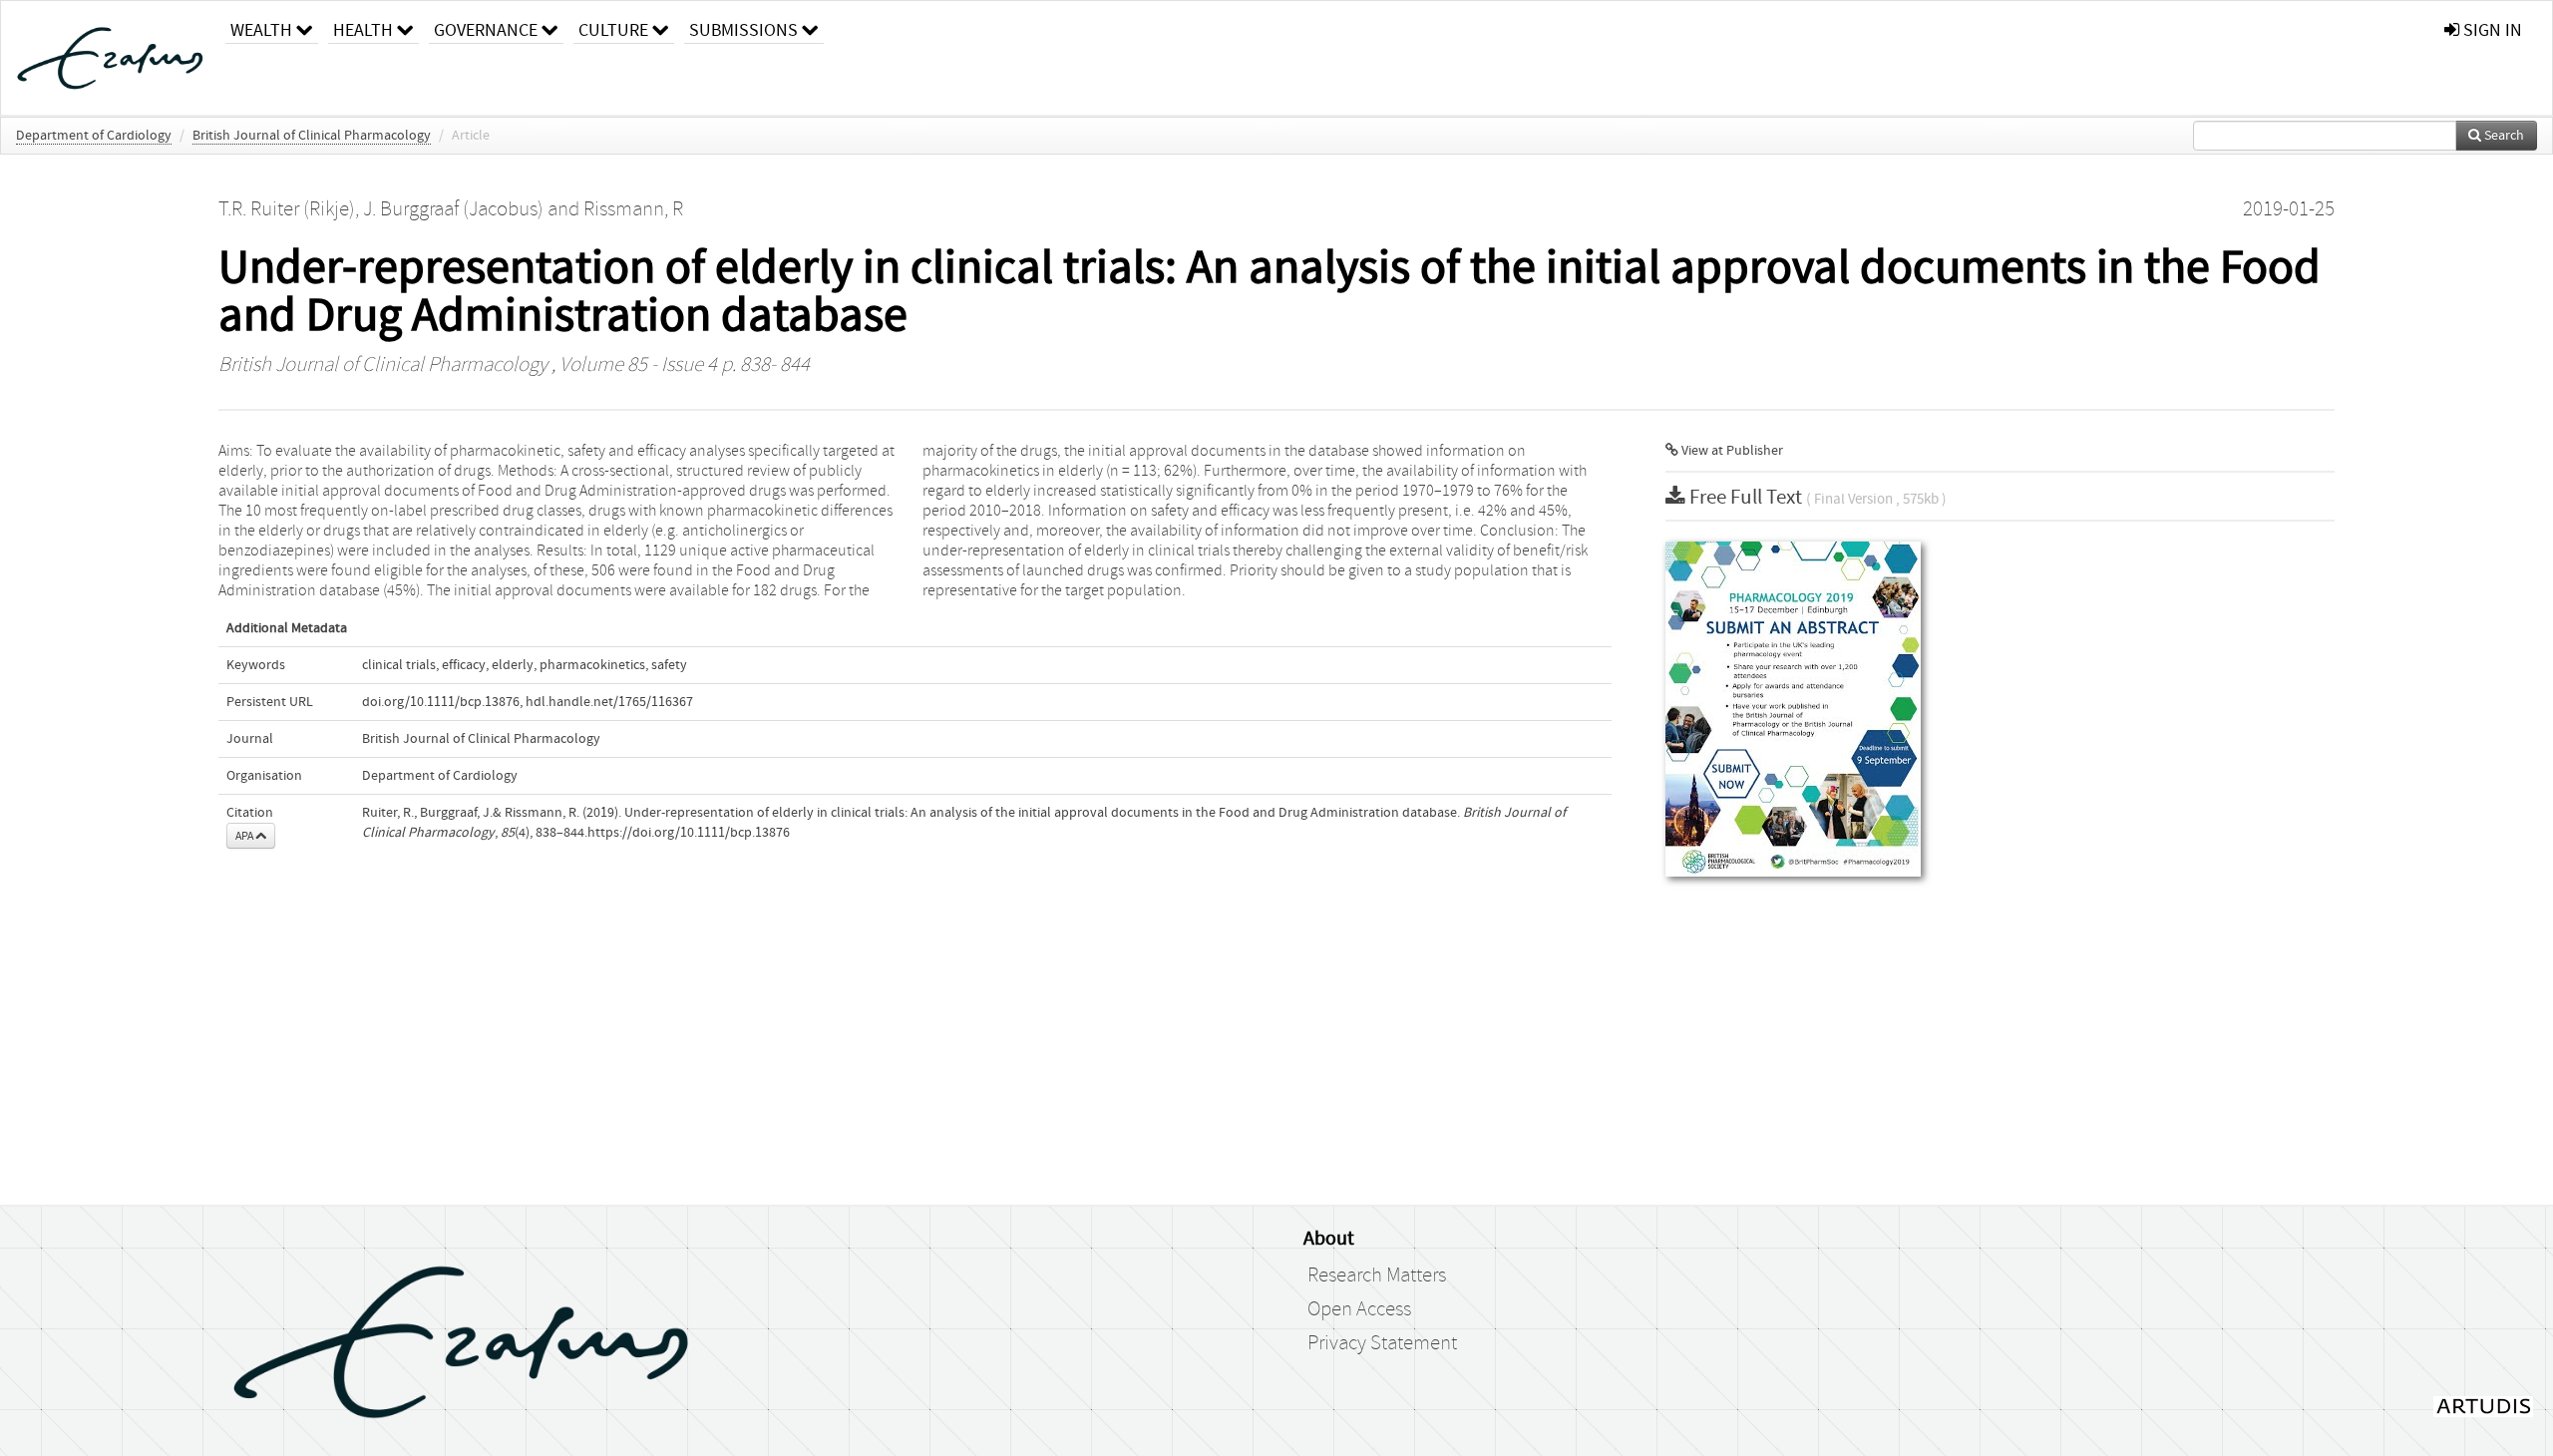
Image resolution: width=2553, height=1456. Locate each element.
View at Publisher (1731, 451)
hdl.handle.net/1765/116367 (609, 702)
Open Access (1359, 1309)
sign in (2491, 30)
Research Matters (1377, 1275)
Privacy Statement (1382, 1343)
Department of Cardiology (94, 136)
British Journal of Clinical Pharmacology (312, 136)
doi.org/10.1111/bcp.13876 (441, 702)
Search (2503, 136)
